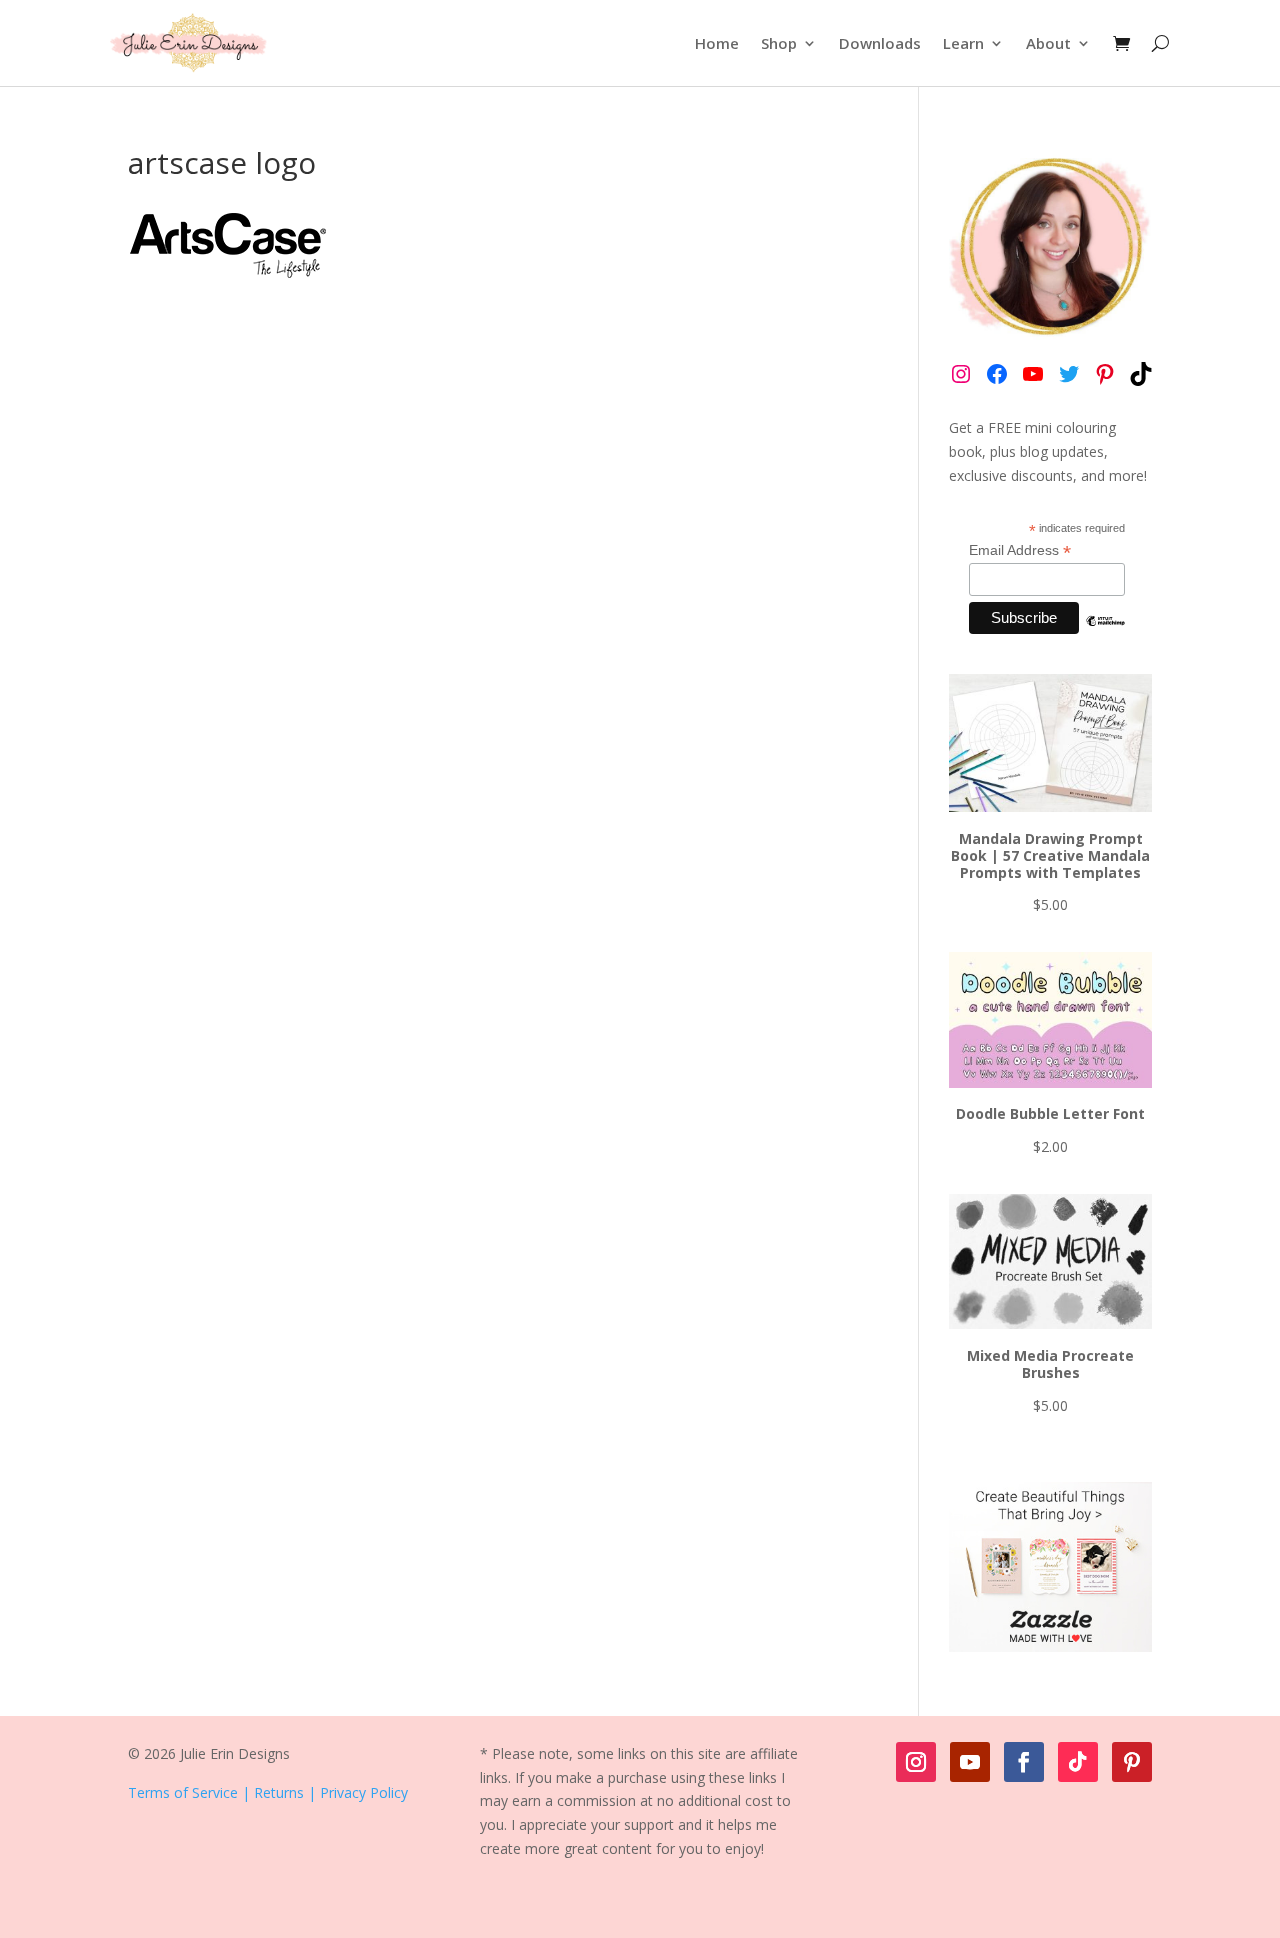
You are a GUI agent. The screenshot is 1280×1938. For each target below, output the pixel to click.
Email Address (1020, 550)
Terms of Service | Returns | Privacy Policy (268, 1792)
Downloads (880, 43)
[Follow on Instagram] (916, 1762)
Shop (779, 43)
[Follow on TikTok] (1078, 1762)
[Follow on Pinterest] (1132, 1762)
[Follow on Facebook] (1024, 1762)
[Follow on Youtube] (970, 1762)
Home (717, 43)
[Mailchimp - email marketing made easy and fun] (1105, 636)
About (1048, 43)
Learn (963, 43)
